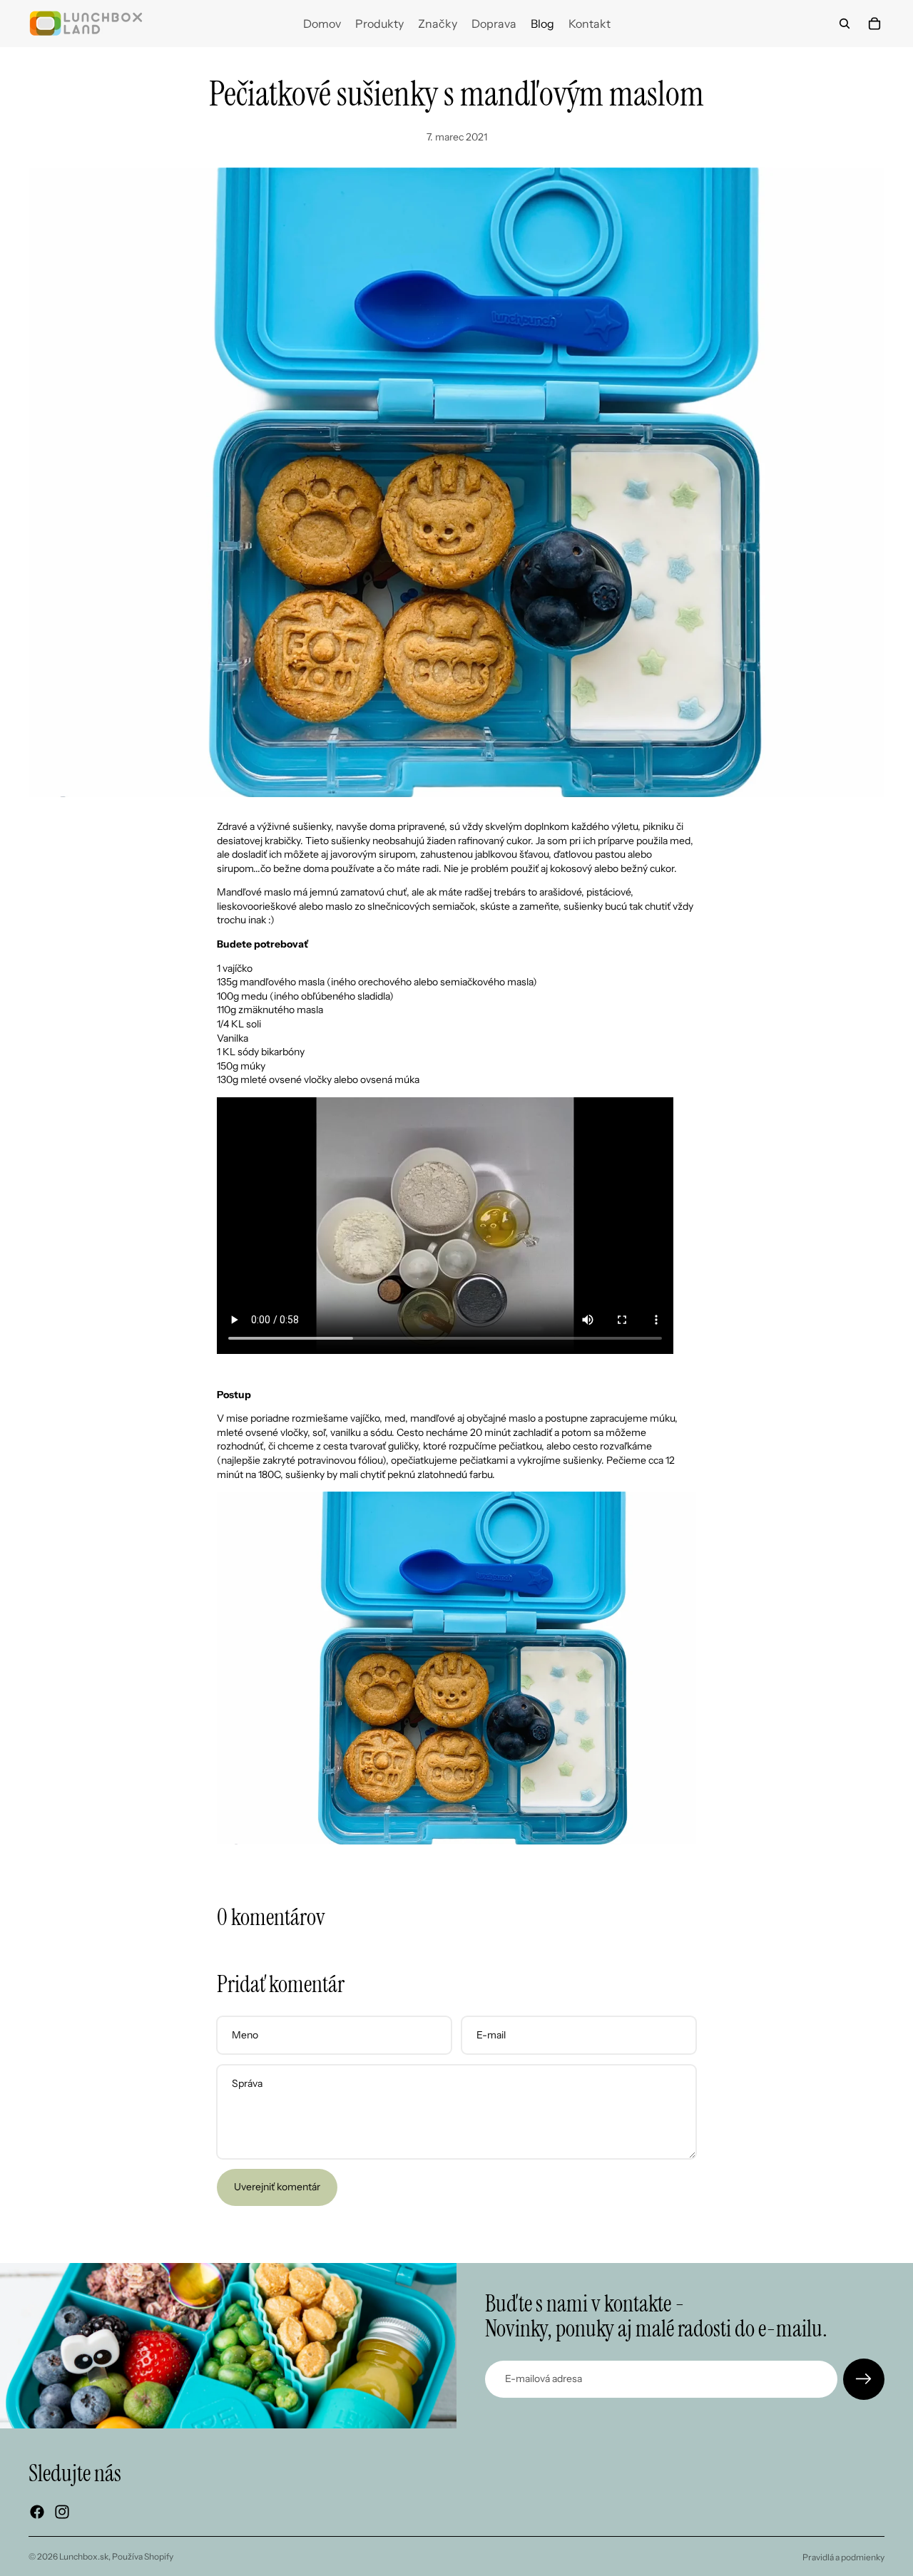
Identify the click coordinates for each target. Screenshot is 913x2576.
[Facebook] (37, 2512)
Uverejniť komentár (277, 2187)
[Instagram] (62, 2512)
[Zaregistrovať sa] (864, 2379)
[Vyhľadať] (845, 24)
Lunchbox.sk (84, 2556)
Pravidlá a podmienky (843, 2557)
